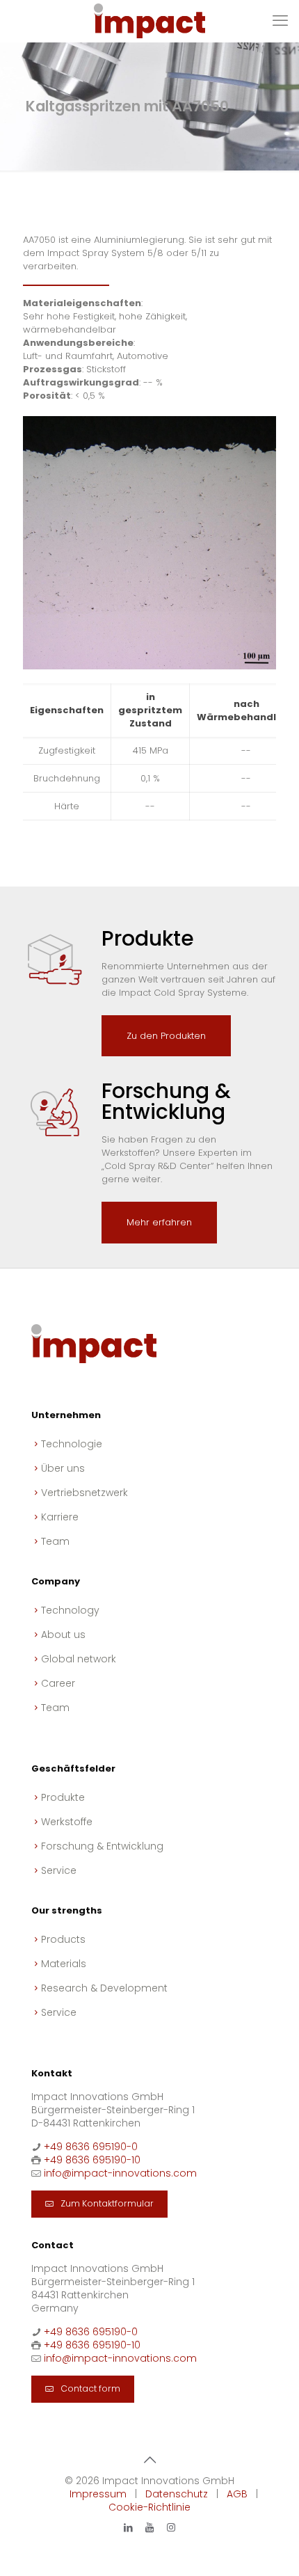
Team (55, 1541)
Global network (79, 1659)
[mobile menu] (280, 21)
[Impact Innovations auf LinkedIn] (128, 2527)
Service (59, 1870)
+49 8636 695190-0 (91, 2147)
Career (58, 1683)
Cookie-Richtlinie (149, 2507)
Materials (64, 1964)
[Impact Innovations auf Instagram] (171, 2527)
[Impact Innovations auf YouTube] (149, 2527)
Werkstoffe (67, 1822)
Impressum (98, 2494)
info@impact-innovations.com (120, 2173)
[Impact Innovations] (149, 21)
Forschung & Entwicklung (102, 1846)
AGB (237, 2494)
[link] (149, 543)
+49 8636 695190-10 (92, 2160)
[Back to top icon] (149, 2460)
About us (63, 1635)
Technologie (72, 1444)
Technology (70, 1610)
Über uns (63, 1468)
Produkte (63, 1797)
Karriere (60, 1517)
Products (63, 1939)
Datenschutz (177, 2494)
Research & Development (104, 1988)
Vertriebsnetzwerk (84, 1493)
